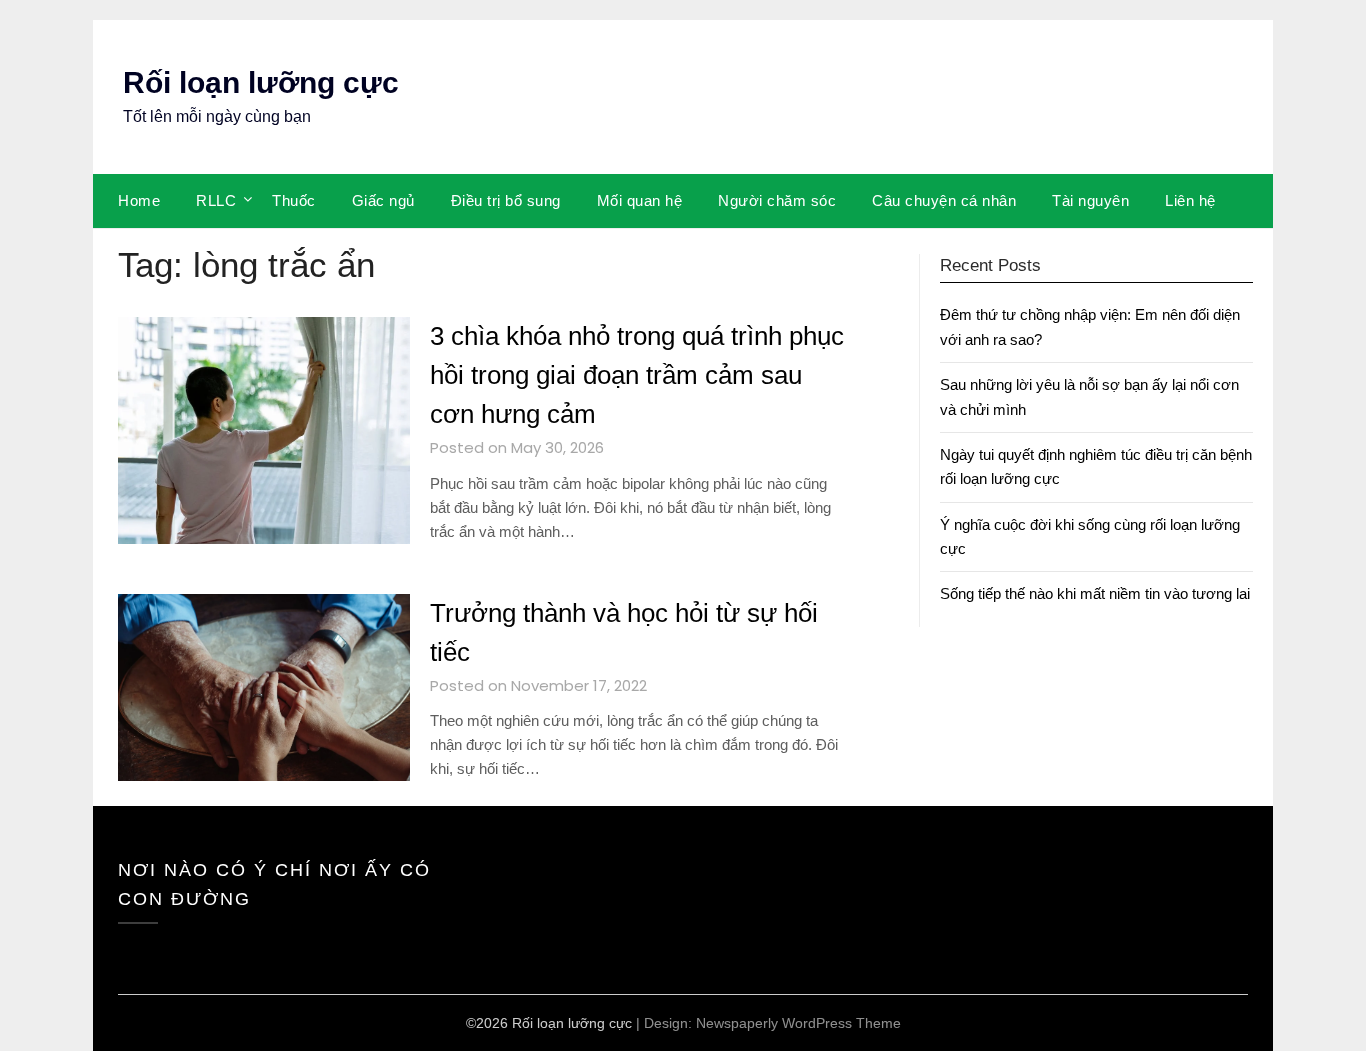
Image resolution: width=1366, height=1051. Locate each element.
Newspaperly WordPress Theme (798, 1023)
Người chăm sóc (777, 200)
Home (139, 200)
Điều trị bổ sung (506, 200)
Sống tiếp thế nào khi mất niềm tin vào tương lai (1095, 593)
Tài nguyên (1090, 200)
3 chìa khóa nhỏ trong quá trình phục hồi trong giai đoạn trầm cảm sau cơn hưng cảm (637, 375)
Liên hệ (1190, 200)
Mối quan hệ (640, 200)
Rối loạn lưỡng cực (261, 82)
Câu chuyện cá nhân (944, 200)
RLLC (216, 200)
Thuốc (294, 200)
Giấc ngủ (383, 200)
